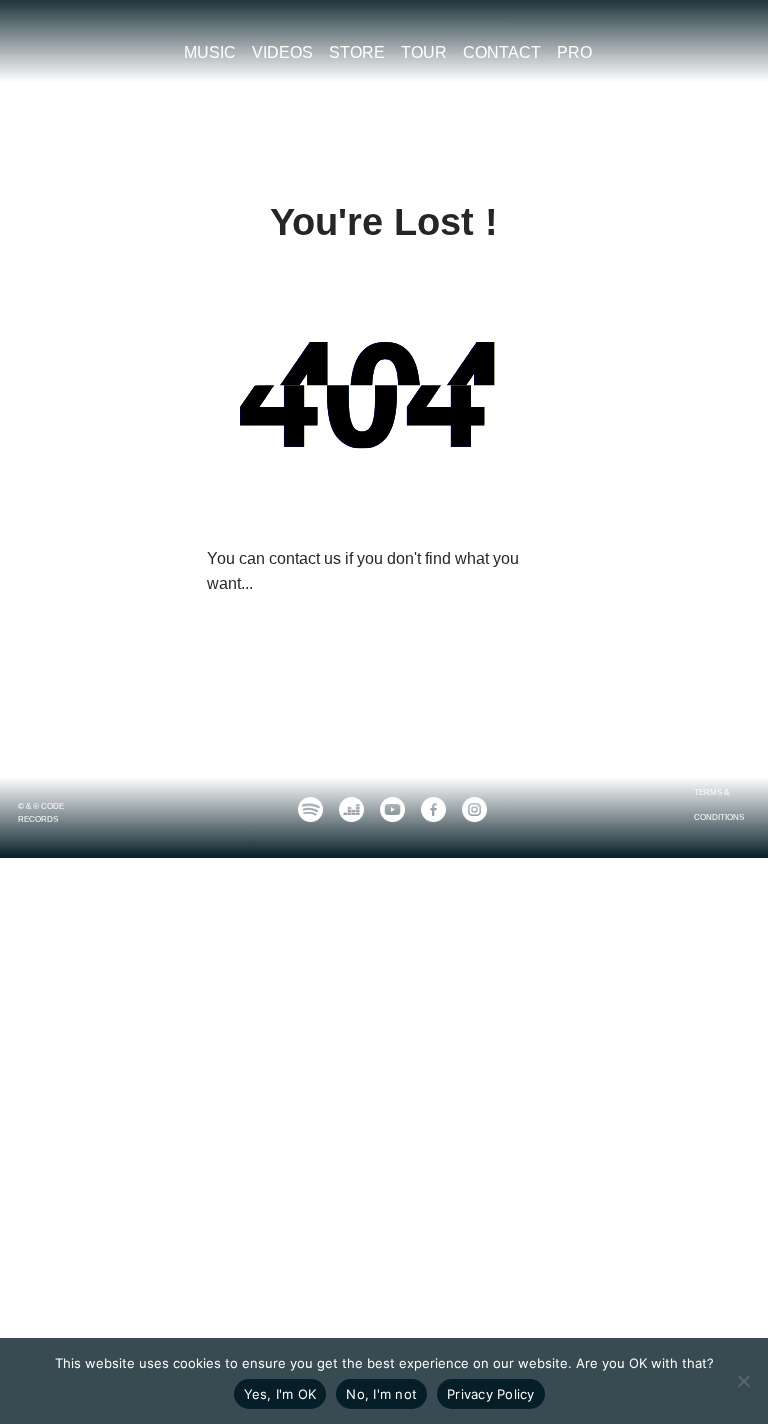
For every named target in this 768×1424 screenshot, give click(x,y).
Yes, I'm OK (280, 1394)
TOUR (424, 52)
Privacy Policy (491, 1394)
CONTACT (502, 52)
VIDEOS (282, 52)
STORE (357, 52)
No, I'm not (381, 1394)
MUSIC (210, 52)
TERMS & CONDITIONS (719, 805)
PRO (574, 52)
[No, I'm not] (743, 1381)
